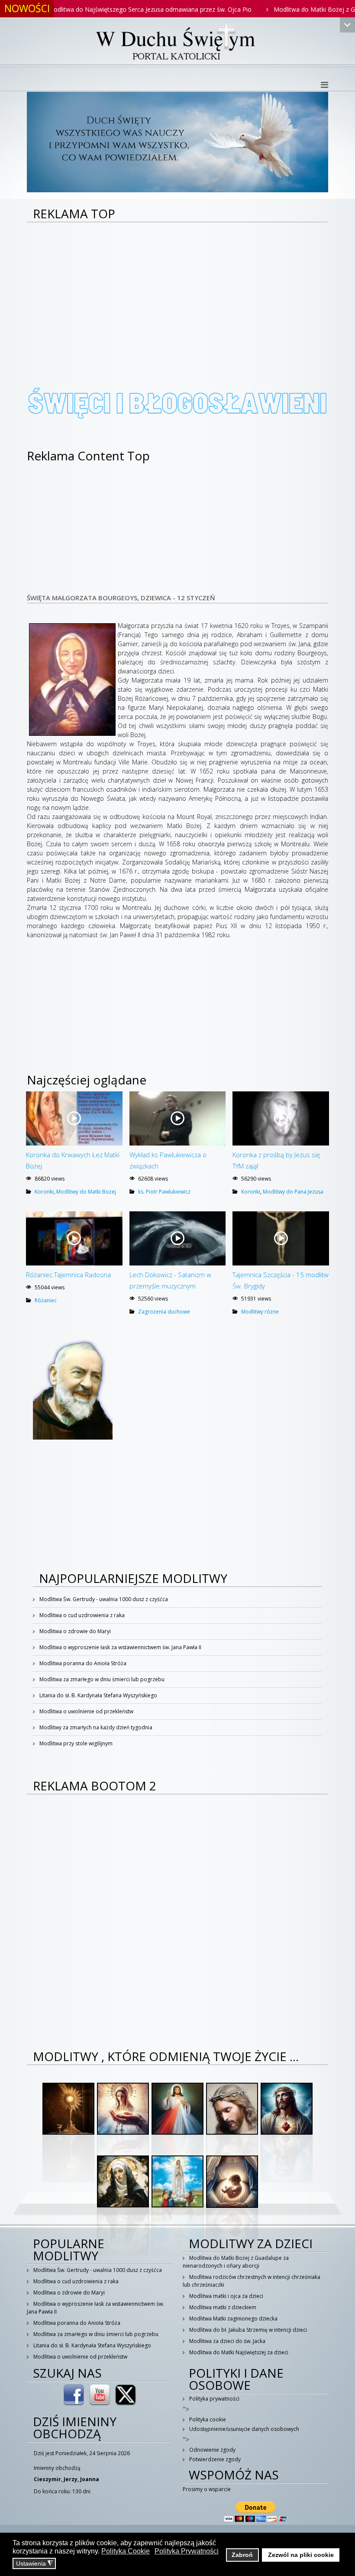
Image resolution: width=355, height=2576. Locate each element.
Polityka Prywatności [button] (187, 2551)
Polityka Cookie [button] (126, 2551)
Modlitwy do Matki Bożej (86, 1192)
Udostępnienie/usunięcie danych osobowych (244, 2429)
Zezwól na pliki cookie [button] (301, 2555)
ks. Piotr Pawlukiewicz (164, 1192)
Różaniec (46, 1300)
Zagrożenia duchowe (164, 1312)
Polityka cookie (207, 2419)
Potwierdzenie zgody (214, 2459)
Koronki (44, 1192)
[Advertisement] (177, 288)
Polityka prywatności (214, 2399)
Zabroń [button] (242, 2555)
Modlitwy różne (260, 1312)
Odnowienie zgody (212, 2450)
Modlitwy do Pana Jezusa (293, 1192)
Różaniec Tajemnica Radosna (68, 1275)
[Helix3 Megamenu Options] (324, 85)
